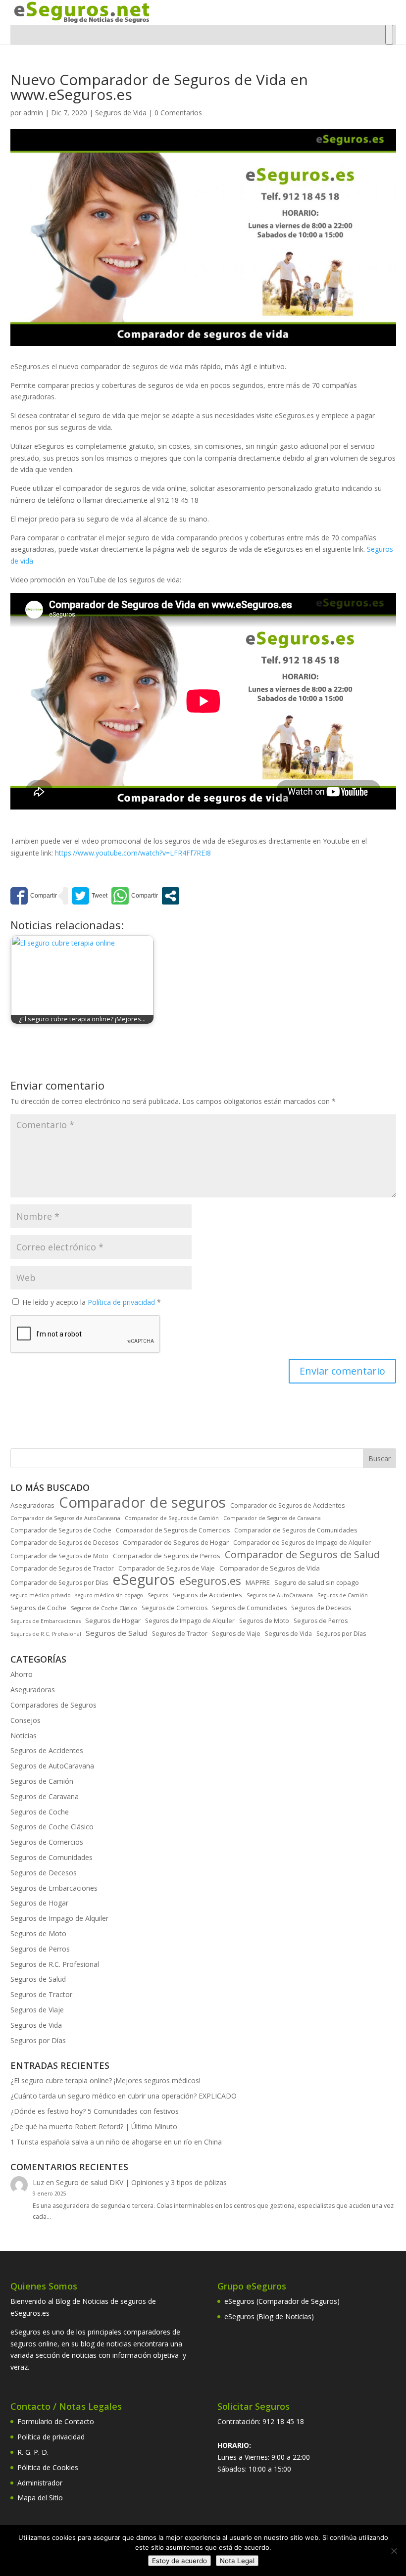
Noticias (24, 1736)
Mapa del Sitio (40, 2498)
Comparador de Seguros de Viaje (167, 1568)
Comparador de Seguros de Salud (302, 1555)
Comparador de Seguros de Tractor (62, 1568)
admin (33, 113)
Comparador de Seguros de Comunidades (296, 1530)
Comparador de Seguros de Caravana (272, 1518)
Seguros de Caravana (45, 1796)
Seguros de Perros (321, 1621)
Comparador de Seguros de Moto (59, 1556)
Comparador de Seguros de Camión (172, 1518)
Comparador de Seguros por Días (59, 1583)
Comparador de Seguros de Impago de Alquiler (302, 1543)
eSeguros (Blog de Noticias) (269, 2316)
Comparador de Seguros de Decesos (64, 1543)
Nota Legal (237, 2561)
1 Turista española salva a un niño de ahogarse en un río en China (116, 2142)
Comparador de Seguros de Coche (61, 1530)
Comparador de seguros (142, 1503)
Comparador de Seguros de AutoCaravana (65, 1518)
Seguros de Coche (38, 1608)
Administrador (40, 2483)
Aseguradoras (32, 1505)
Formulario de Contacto (56, 2421)
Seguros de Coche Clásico (104, 1608)
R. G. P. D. (33, 2452)
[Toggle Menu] (389, 35)
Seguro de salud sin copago (317, 1582)
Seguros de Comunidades (249, 1608)
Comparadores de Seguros (53, 1705)
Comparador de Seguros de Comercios (173, 1530)
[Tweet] (90, 896)
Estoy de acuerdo (179, 2561)
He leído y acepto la (92, 1302)
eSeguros (144, 1580)
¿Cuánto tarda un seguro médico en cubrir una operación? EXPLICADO (124, 2096)
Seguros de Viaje (236, 1634)
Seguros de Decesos (321, 1608)
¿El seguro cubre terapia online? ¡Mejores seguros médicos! (105, 2080)
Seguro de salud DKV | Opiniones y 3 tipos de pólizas (141, 2182)
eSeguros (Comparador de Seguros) (282, 2301)
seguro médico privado (41, 1595)
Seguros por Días (341, 1634)
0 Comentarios (178, 113)
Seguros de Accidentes (207, 1595)
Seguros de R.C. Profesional (46, 1634)
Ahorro (22, 1674)
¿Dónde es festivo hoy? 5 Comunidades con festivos (95, 2111)
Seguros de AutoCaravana (280, 1595)
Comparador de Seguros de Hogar (176, 1542)
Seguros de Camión (343, 1595)
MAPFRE (258, 1582)
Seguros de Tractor (180, 1634)
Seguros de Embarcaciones (46, 1621)
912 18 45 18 (283, 2421)
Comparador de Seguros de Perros (167, 1556)
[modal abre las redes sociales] (171, 896)
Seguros (158, 1595)
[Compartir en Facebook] (34, 896)
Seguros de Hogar (113, 1621)
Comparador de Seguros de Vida (270, 1568)
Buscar (380, 1458)
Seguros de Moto (264, 1621)
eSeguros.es (210, 1581)
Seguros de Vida (121, 113)
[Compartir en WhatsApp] (135, 896)
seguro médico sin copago (109, 1595)
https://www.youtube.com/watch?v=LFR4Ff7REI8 (133, 853)
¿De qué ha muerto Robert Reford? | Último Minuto (94, 2126)
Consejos (25, 1720)
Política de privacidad (122, 1302)
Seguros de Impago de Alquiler (190, 1621)
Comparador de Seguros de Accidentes (287, 1505)
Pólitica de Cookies (48, 2467)
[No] (394, 2551)
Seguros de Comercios (175, 1608)
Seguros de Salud (117, 1633)
